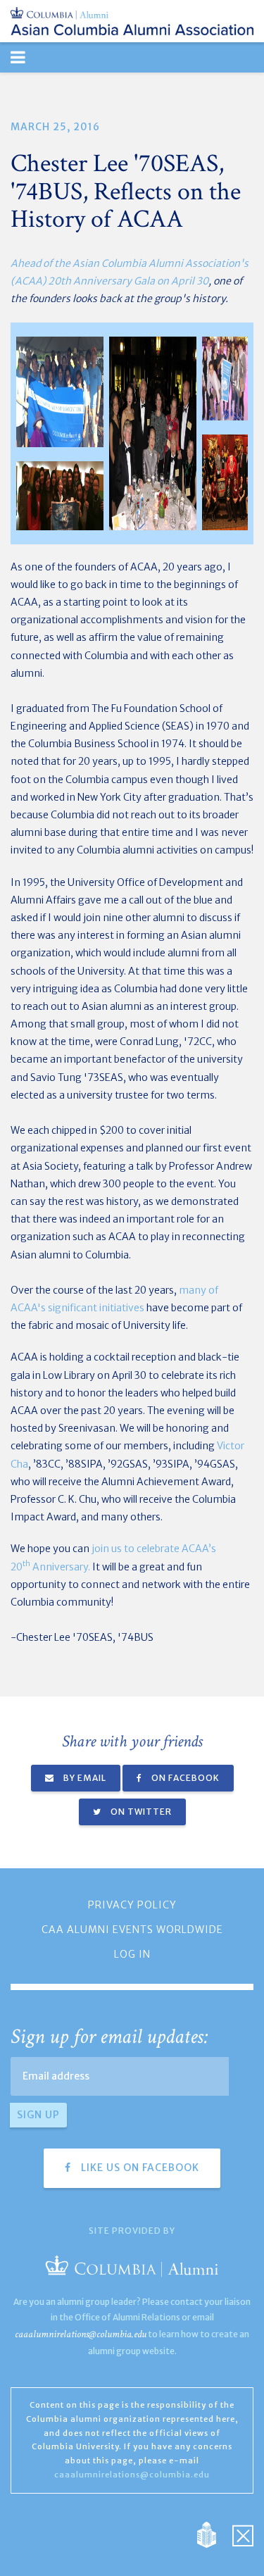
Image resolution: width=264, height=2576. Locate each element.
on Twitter (140, 1812)
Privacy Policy (132, 1905)
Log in (132, 1954)
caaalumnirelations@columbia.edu (81, 2334)
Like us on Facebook (139, 2168)
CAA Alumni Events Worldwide (132, 1930)
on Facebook (184, 1778)
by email (84, 1778)
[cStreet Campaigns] (243, 2534)
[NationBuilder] (214, 2534)
